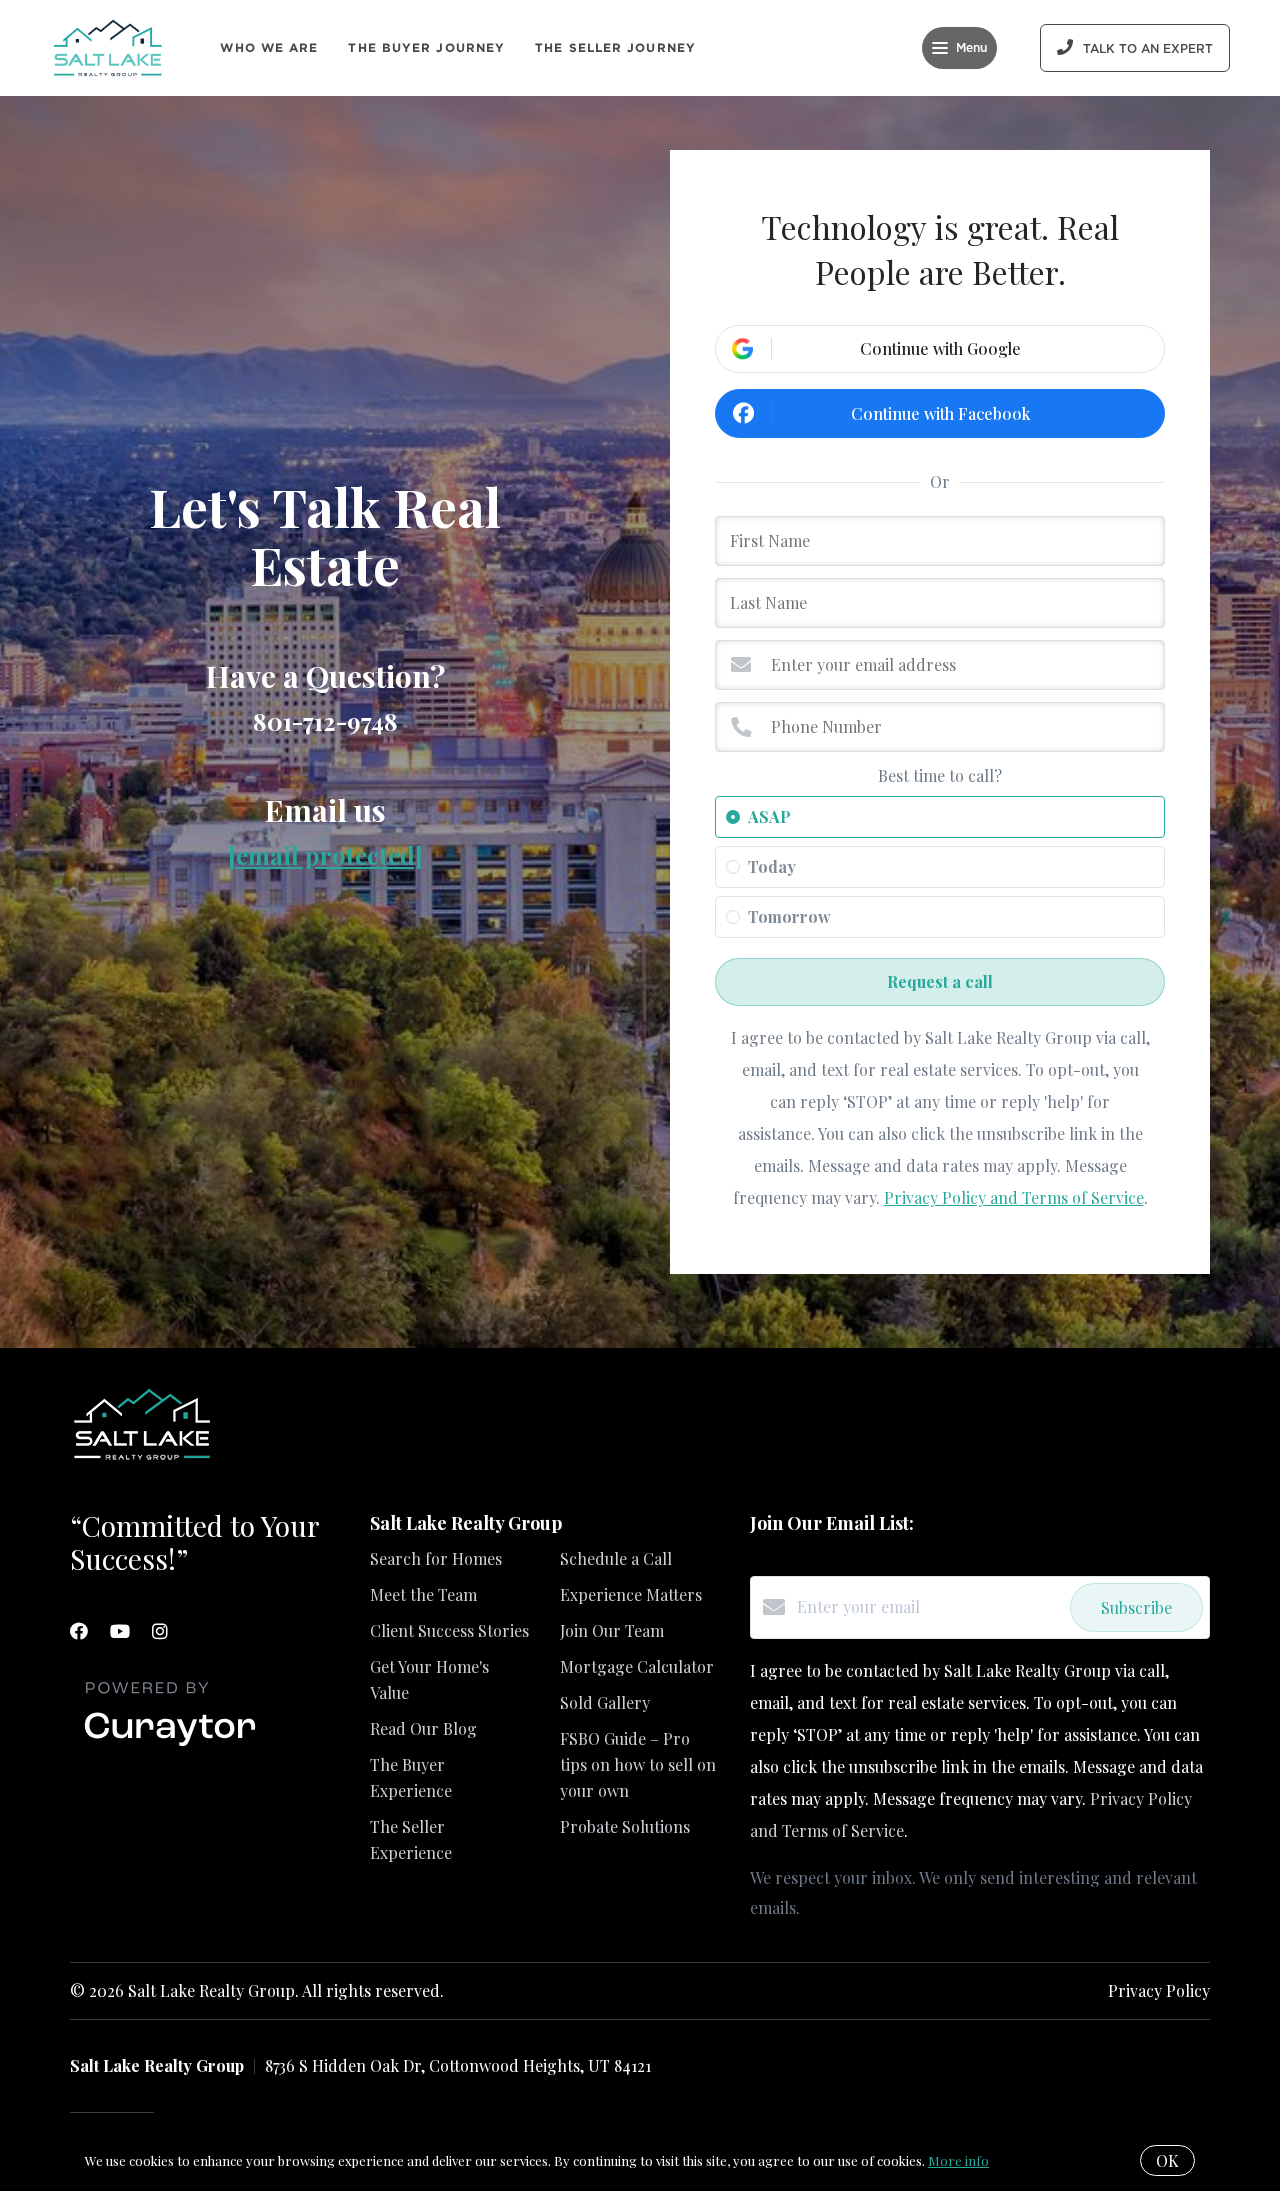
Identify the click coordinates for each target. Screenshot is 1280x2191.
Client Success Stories (449, 1630)
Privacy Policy (1159, 1990)
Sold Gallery (605, 1702)
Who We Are (269, 47)
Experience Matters (631, 1594)
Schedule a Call (616, 1558)
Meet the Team (423, 1594)
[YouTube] (120, 1631)
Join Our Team (612, 1630)
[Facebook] (79, 1631)
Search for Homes (436, 1558)
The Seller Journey (615, 47)
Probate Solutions (625, 1826)
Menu (971, 48)
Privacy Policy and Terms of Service (1014, 1197)
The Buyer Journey (426, 47)
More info (958, 2160)
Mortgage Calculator (637, 1666)
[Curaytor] (170, 1746)
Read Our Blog (423, 1728)
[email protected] (325, 855)
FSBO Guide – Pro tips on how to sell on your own (638, 1764)
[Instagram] (160, 1631)
